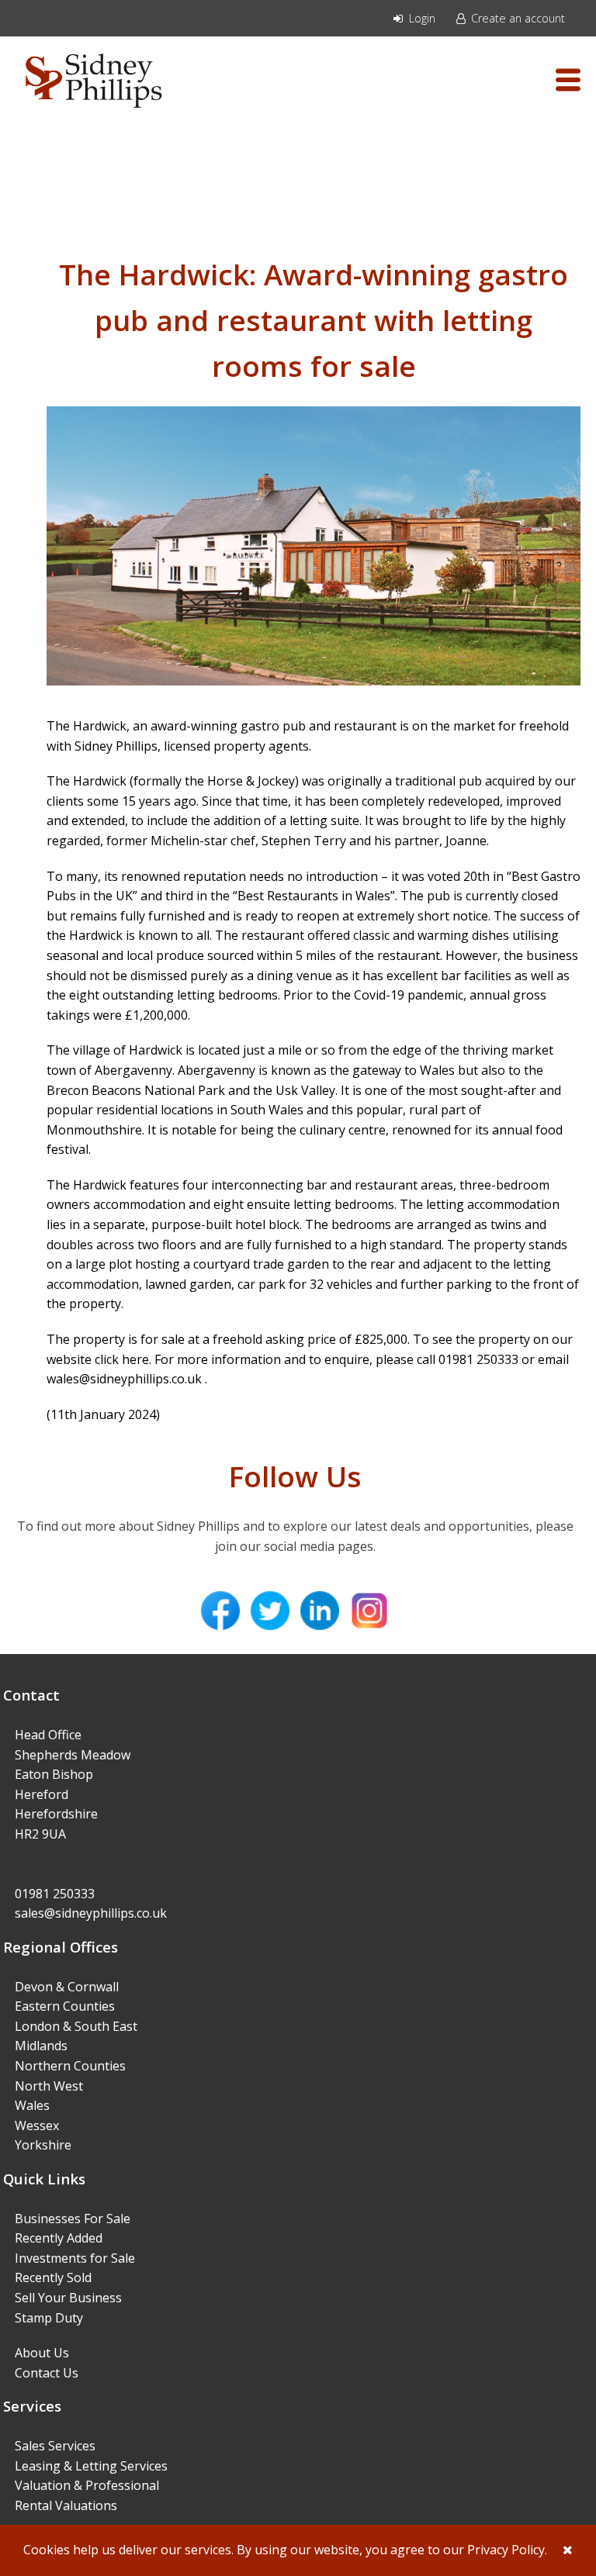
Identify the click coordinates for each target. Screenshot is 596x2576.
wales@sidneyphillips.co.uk (126, 1379)
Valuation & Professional (87, 2485)
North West (49, 2086)
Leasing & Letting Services (91, 2466)
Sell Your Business (68, 2298)
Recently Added (59, 2238)
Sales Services (55, 2446)
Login (421, 18)
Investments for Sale (75, 2258)
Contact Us (47, 2373)
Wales (32, 2105)
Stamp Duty (49, 2318)
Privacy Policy (506, 2550)
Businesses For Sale (73, 2219)
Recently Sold (53, 2277)
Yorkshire (43, 2145)
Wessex (37, 2125)
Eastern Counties (65, 2006)
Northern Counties (70, 2066)
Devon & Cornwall (67, 1987)
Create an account (516, 18)
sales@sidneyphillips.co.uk (91, 1913)
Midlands (41, 2046)
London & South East (76, 2026)
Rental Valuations (66, 2505)
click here (122, 1359)
